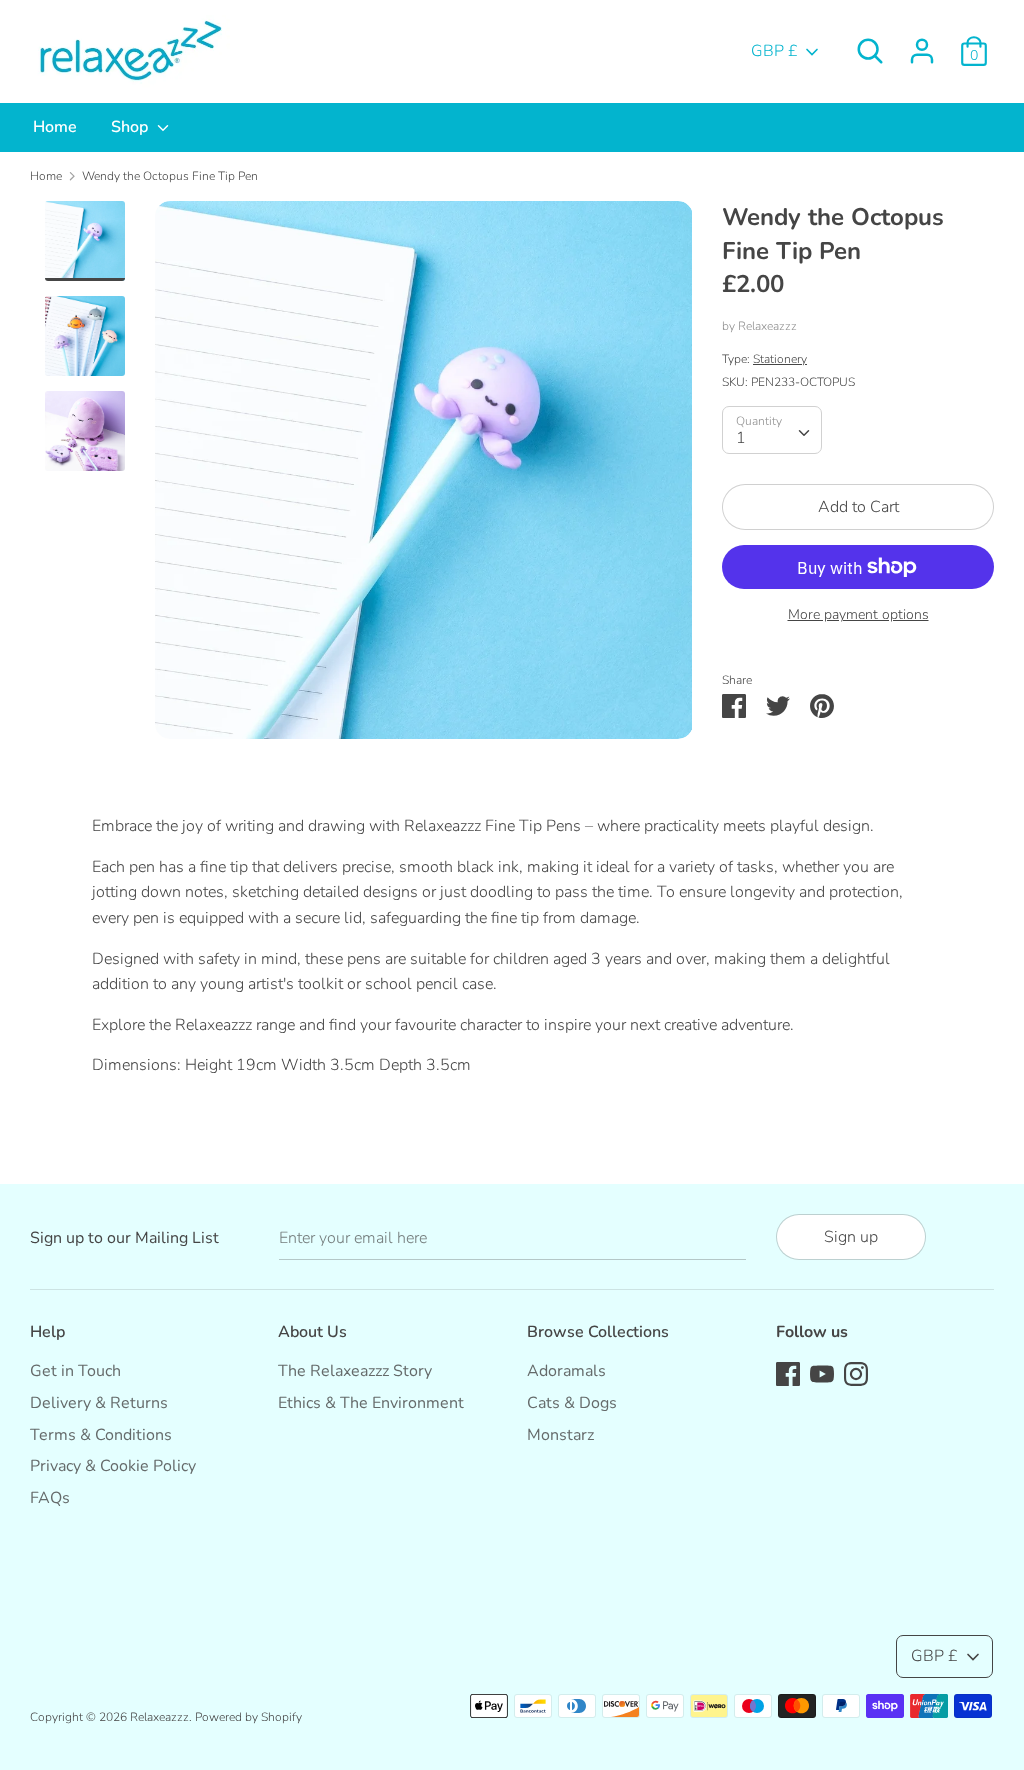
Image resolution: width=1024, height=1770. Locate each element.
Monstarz (560, 1435)
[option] (424, 477)
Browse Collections (598, 1332)
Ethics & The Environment (371, 1403)
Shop (131, 127)
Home (55, 127)
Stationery (780, 359)
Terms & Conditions (101, 1435)
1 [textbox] (741, 438)
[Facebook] (788, 1373)
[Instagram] (856, 1373)
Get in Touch (75, 1371)
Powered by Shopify (248, 1717)
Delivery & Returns (99, 1403)
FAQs (50, 1498)
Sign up (851, 1237)
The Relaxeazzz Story (355, 1371)
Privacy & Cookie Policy (113, 1466)
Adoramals (566, 1371)
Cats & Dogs (572, 1403)
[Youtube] (822, 1373)
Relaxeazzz (767, 326)
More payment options (858, 614)
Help (47, 1332)
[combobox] (772, 430)
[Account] (922, 43)
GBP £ (774, 51)
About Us (312, 1332)
